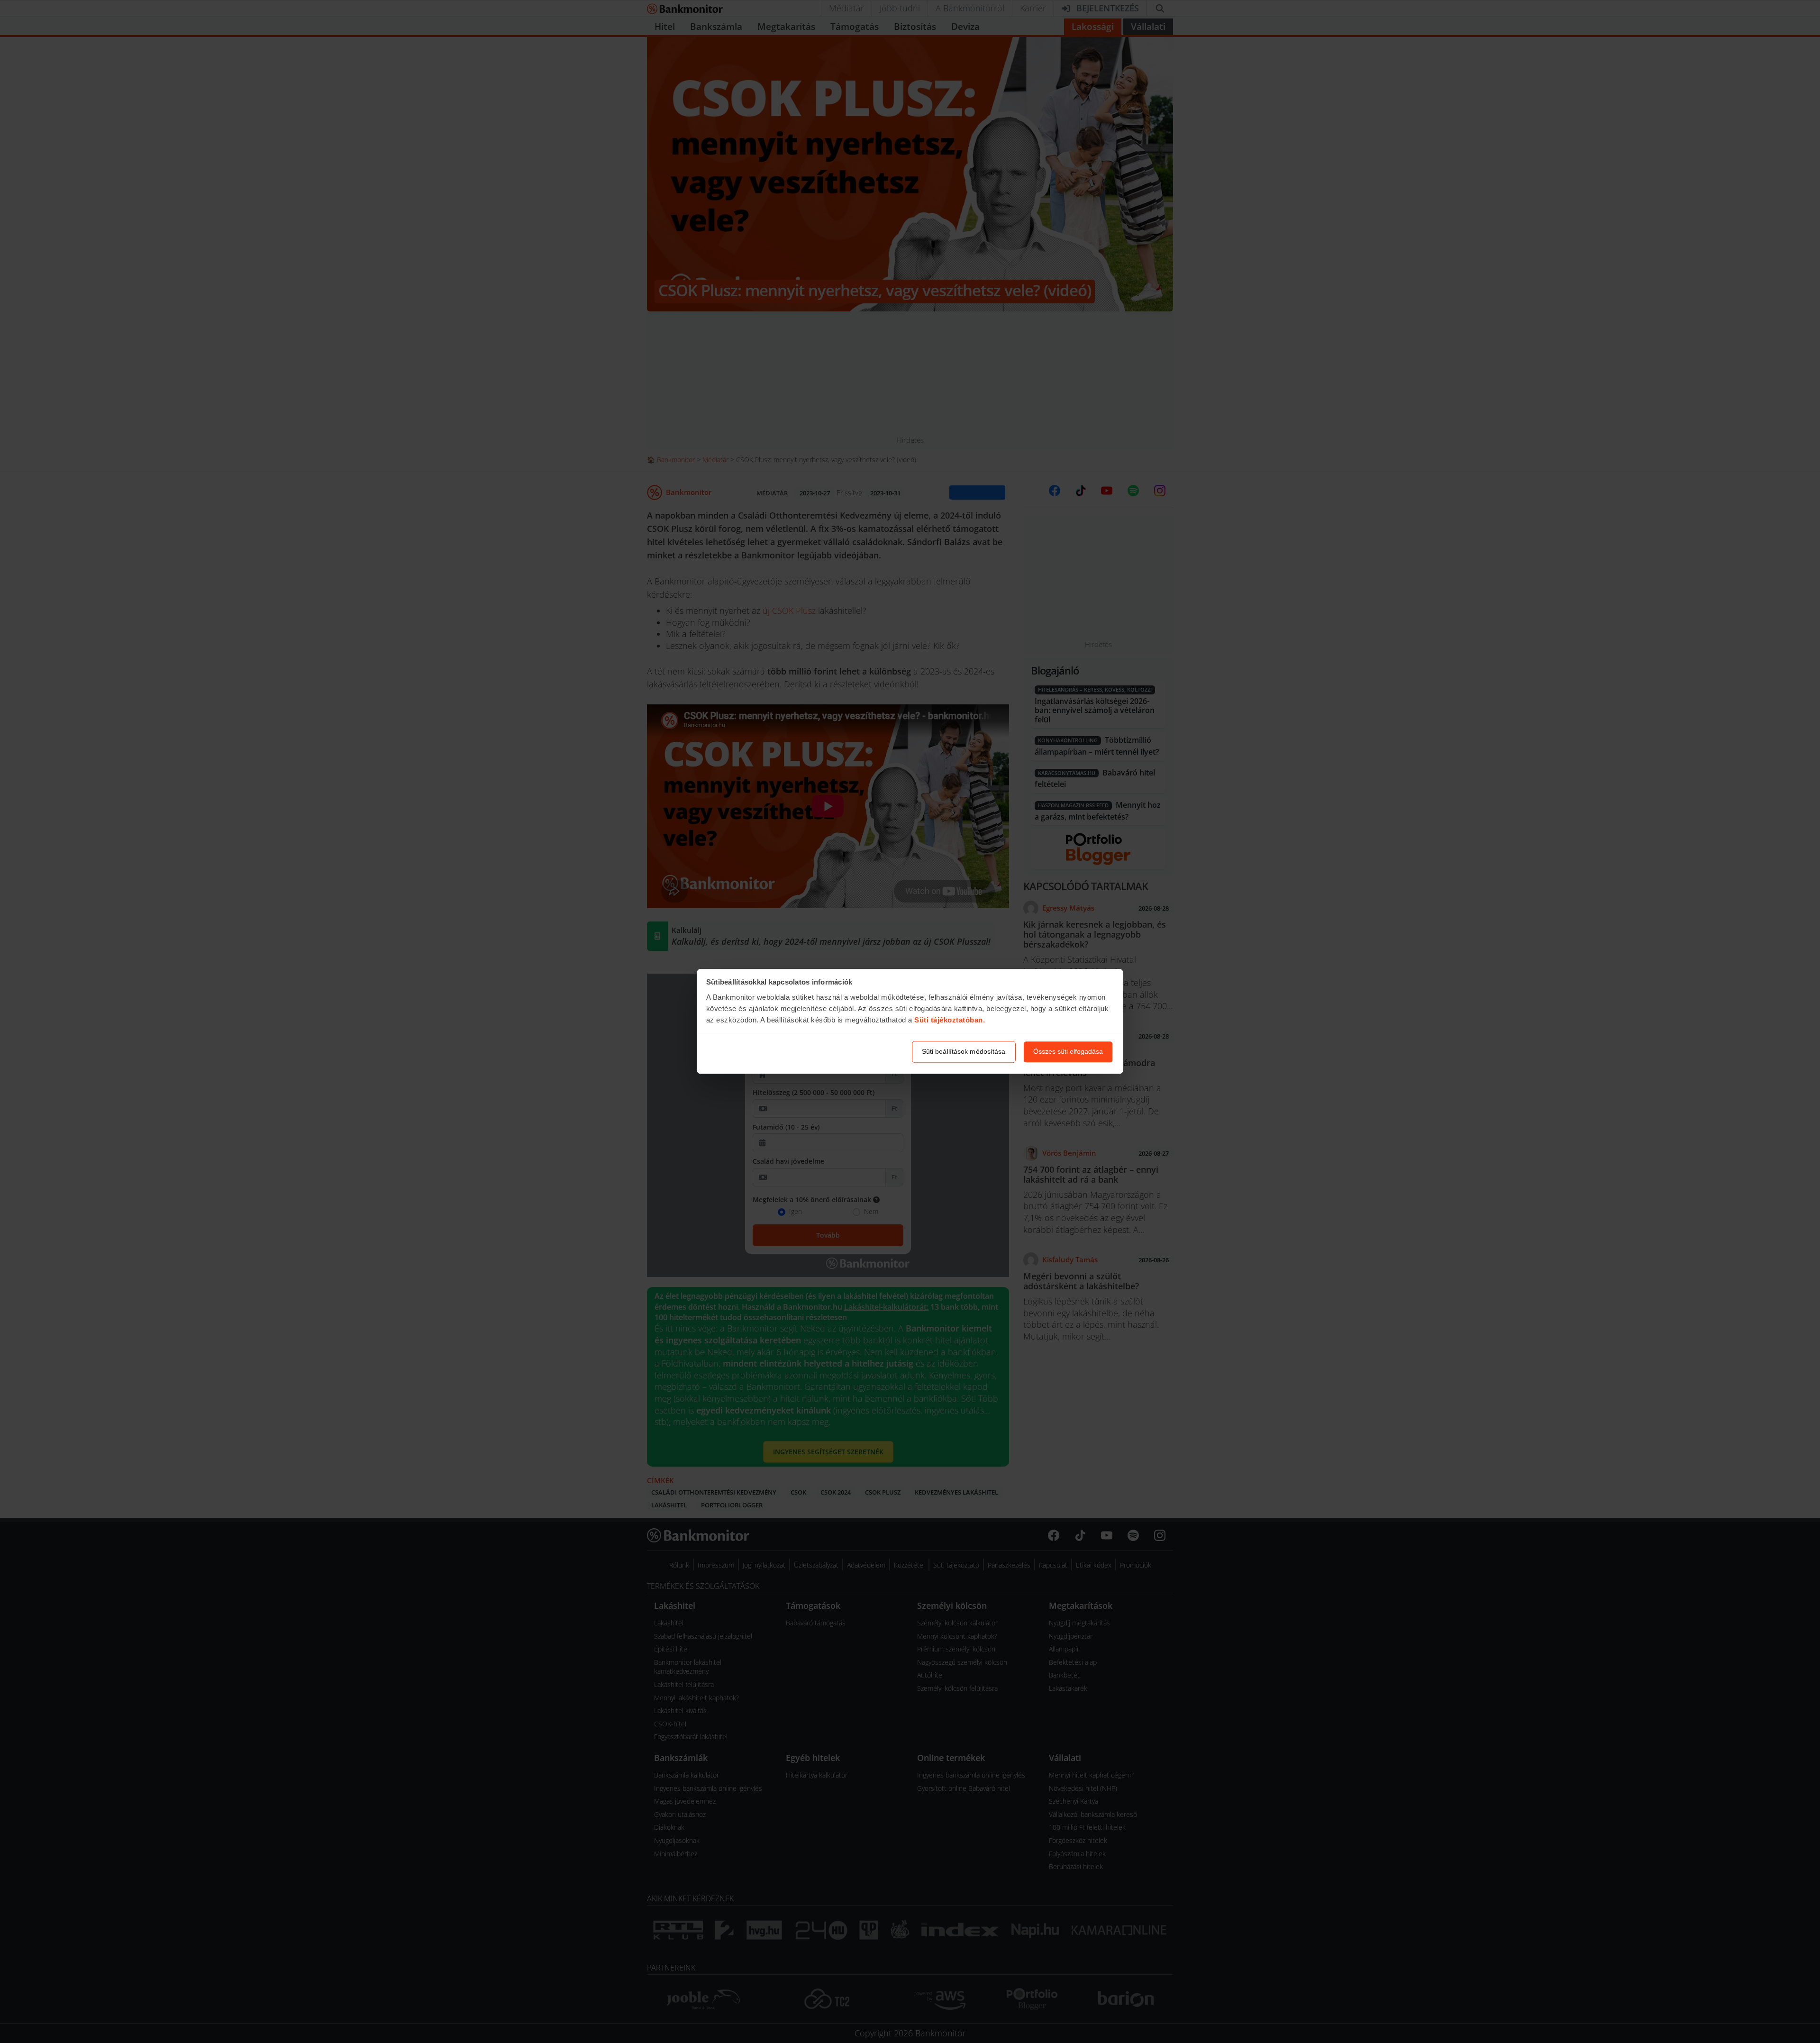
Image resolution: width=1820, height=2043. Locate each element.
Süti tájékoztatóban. (950, 1020)
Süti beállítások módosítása (964, 1052)
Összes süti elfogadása (1068, 1052)
